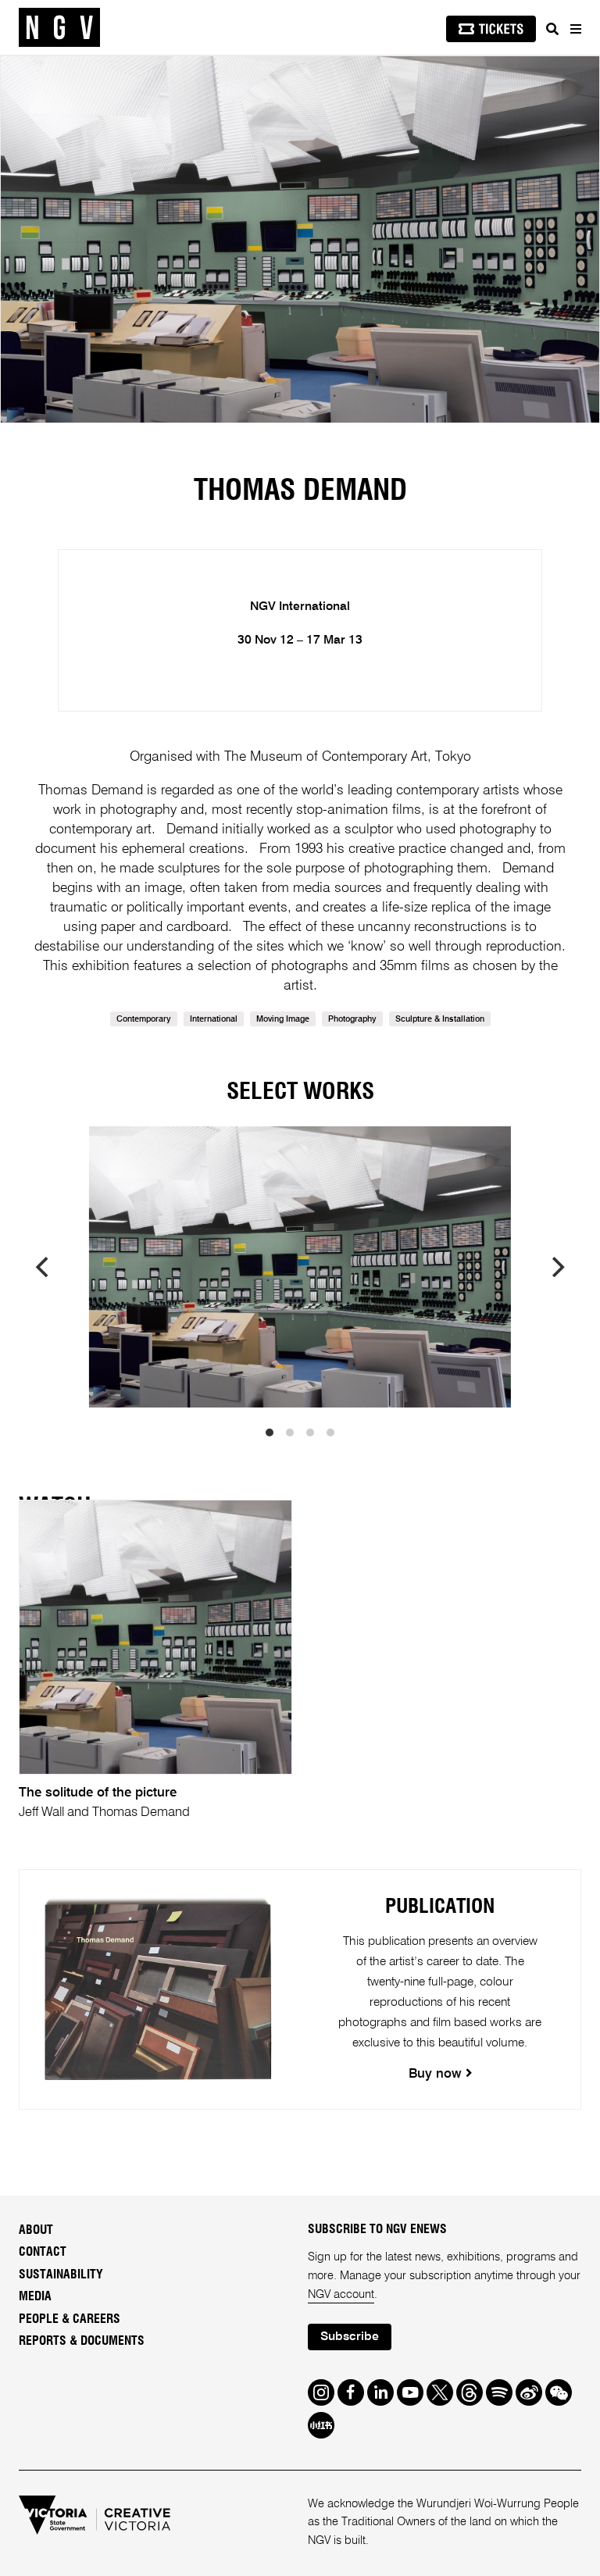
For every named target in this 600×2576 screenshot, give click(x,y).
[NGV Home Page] (59, 28)
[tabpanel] (300, 239)
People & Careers (70, 2319)
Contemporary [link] (144, 1019)
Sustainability (61, 2275)
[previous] (44, 1267)
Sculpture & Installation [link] (440, 1019)
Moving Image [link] (283, 1019)
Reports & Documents (82, 2341)
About (36, 2230)
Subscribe (350, 2337)
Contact (43, 2252)
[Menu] (575, 29)
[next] (556, 1267)
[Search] (552, 29)
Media (35, 2296)
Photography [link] (352, 1019)
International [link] (214, 1019)
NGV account (341, 2295)
